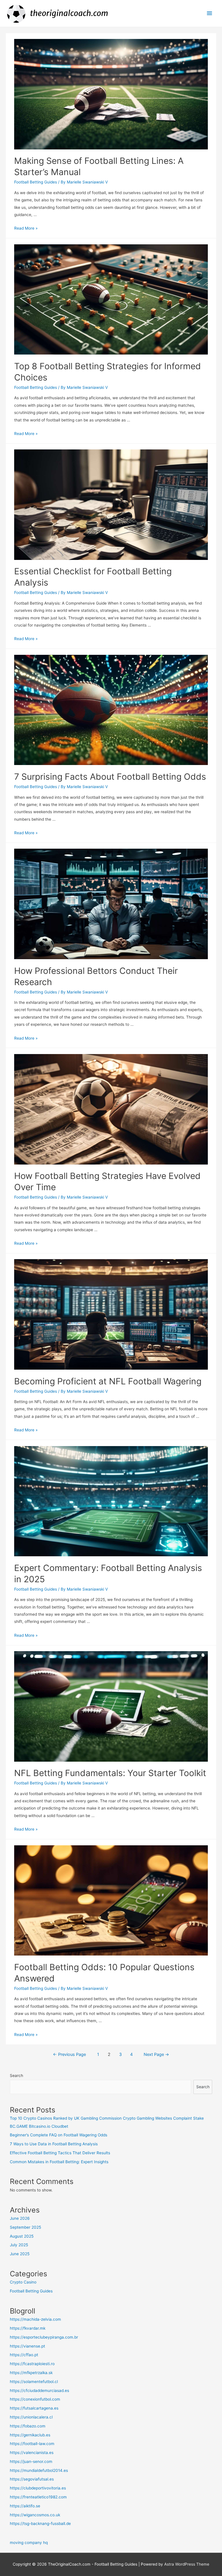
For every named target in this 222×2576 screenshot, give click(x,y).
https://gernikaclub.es (30, 2435)
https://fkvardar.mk (28, 2328)
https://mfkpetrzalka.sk (31, 2373)
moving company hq (29, 2543)
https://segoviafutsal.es (32, 2479)
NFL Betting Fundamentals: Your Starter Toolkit (110, 1773)
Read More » (26, 228)
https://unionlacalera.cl (31, 2417)
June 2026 (20, 2218)
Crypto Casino (23, 2282)
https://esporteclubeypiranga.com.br (44, 2337)
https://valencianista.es (32, 2453)
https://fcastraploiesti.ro (32, 2364)
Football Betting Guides (36, 182)
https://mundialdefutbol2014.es (39, 2470)
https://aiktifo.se (25, 2506)
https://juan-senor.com (31, 2461)
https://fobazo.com (28, 2426)
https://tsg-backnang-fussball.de (40, 2523)
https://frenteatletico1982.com (38, 2497)
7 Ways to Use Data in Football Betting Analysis (54, 2144)
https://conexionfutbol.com (35, 2399)
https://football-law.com (32, 2444)
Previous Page (69, 2054)
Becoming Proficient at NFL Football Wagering (108, 1381)
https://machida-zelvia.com (35, 2319)
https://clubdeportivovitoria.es (38, 2488)
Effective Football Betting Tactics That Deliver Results (60, 2153)
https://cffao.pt (24, 2355)
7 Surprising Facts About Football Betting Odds (110, 777)
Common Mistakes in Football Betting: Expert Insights (59, 2162)
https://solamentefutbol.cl (34, 2382)
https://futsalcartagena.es (34, 2408)
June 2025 (20, 2254)
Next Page (156, 2054)
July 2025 (19, 2245)
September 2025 (25, 2227)
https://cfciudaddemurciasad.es (39, 2391)
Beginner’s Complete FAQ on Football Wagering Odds (59, 2135)
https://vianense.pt (27, 2346)
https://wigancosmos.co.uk (35, 2515)
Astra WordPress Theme (187, 2564)
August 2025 (22, 2236)
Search (16, 2076)
